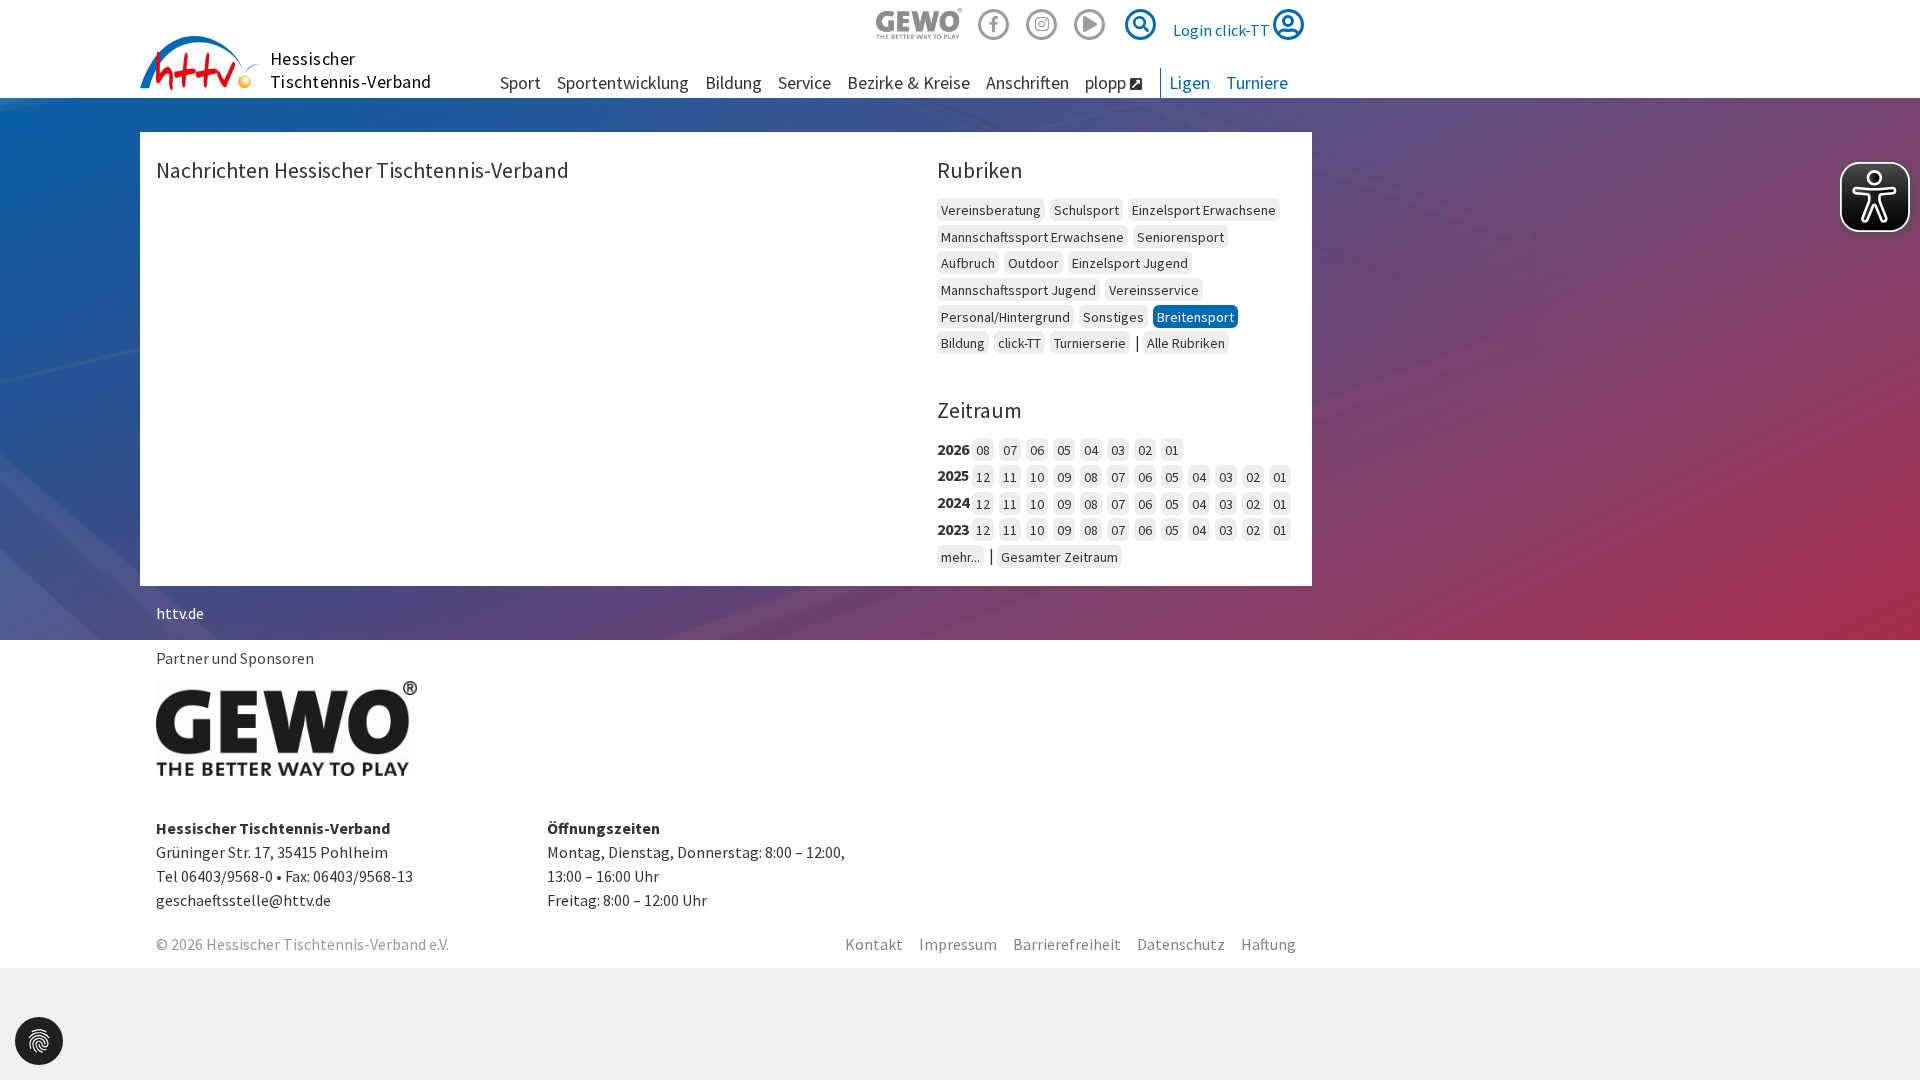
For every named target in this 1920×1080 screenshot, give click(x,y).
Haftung (1268, 944)
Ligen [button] (1189, 82)
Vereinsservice (1154, 290)
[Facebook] (994, 21)
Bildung (963, 343)
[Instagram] (1042, 21)
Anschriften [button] (1027, 82)
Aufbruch (968, 263)
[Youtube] (1090, 21)
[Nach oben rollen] (1880, 1024)
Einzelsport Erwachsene (1204, 210)
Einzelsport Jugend (1130, 263)
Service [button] (804, 82)
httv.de (180, 613)
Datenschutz (1181, 944)
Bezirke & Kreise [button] (908, 82)
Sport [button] (520, 82)
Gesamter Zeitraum (1059, 557)
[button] (39, 1039)
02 (1145, 450)
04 (1091, 450)
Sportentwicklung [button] (623, 82)
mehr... (960, 557)
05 (1064, 450)
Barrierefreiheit (1067, 944)
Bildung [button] (733, 82)
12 (983, 477)
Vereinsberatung (991, 210)
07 (1010, 450)
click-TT (1019, 343)
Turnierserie (1090, 343)
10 (1037, 477)
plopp (1107, 82)
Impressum (958, 944)
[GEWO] (919, 21)
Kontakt (874, 944)
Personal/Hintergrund (1005, 317)
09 (1064, 477)
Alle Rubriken (1186, 343)
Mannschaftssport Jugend (1018, 290)
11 (1010, 477)
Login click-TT (1223, 30)
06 (1037, 450)
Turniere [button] (1257, 82)
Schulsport (1086, 210)
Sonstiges (1113, 317)
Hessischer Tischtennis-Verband (351, 70)
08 (983, 450)
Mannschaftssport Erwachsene (1032, 237)
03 (1118, 450)
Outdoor (1033, 263)
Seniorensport (1180, 237)
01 (1172, 450)
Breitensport (1195, 317)
